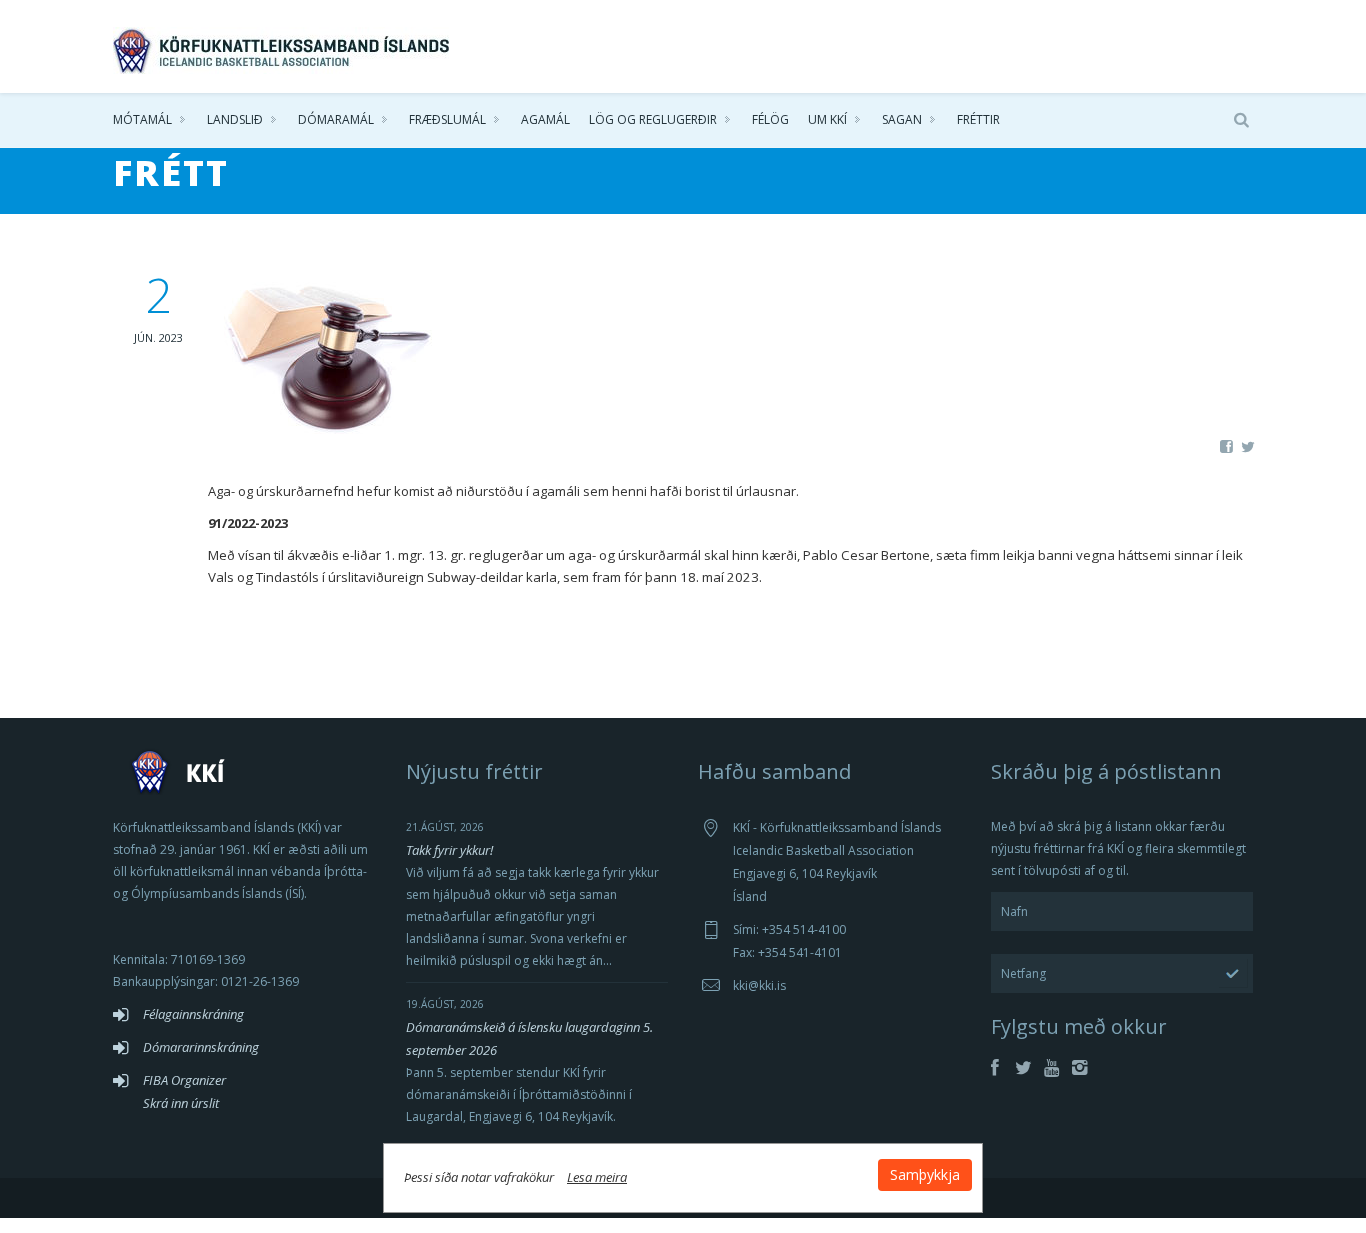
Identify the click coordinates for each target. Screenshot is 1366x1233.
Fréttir (978, 119)
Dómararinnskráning (201, 1047)
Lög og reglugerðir (653, 119)
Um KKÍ (827, 119)
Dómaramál (336, 119)
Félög (770, 119)
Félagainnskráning (193, 1014)
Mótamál (142, 119)
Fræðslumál (447, 119)
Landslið (235, 119)
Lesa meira (597, 1177)
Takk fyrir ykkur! (449, 850)
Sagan (902, 119)
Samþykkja (925, 1174)
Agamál (545, 119)
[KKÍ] (283, 46)
